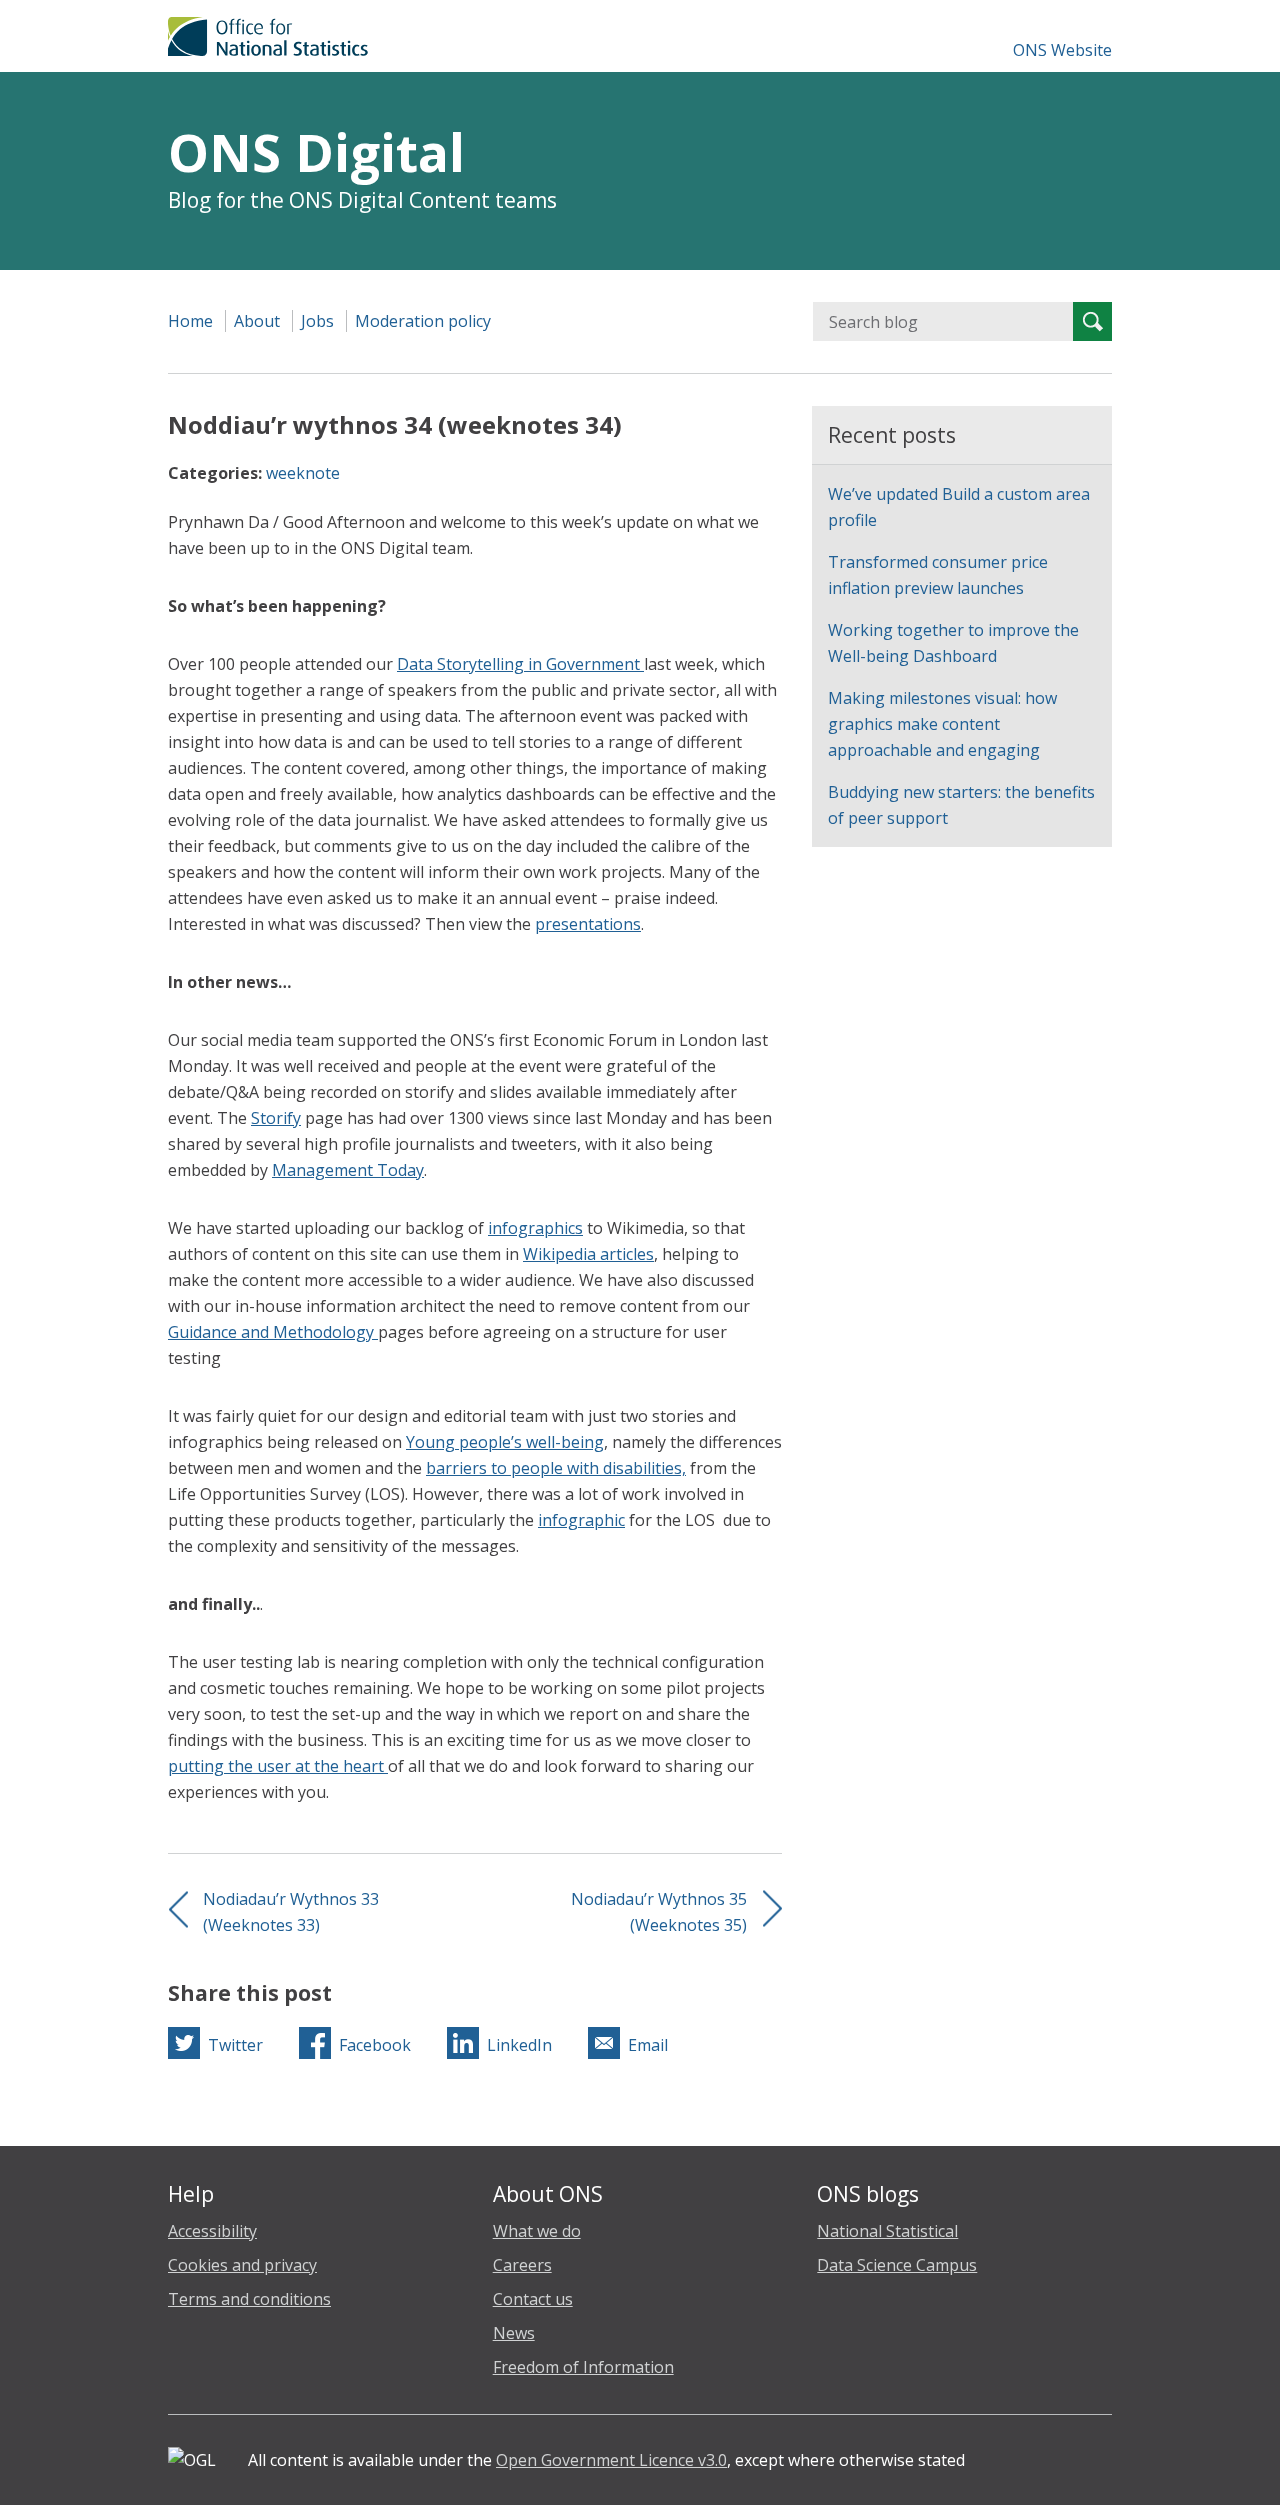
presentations (588, 924)
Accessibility (212, 2231)
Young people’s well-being (505, 1442)
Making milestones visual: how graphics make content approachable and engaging (942, 724)
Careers (522, 2265)
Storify (276, 1118)
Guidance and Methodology (273, 1332)
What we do (537, 2231)
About (257, 321)
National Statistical (887, 2231)
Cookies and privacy (242, 2265)
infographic (581, 1520)
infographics (535, 1228)
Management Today (348, 1170)
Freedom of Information (583, 2367)
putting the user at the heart (278, 1766)
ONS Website (1062, 50)
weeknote (303, 473)
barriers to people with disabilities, (556, 1468)
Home (190, 321)
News (514, 2333)
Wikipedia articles (588, 1254)
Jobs (317, 321)
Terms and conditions (249, 2299)
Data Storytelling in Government (520, 664)
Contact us (533, 2299)
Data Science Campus (897, 2265)
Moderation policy (423, 321)
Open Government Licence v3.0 (611, 2460)
